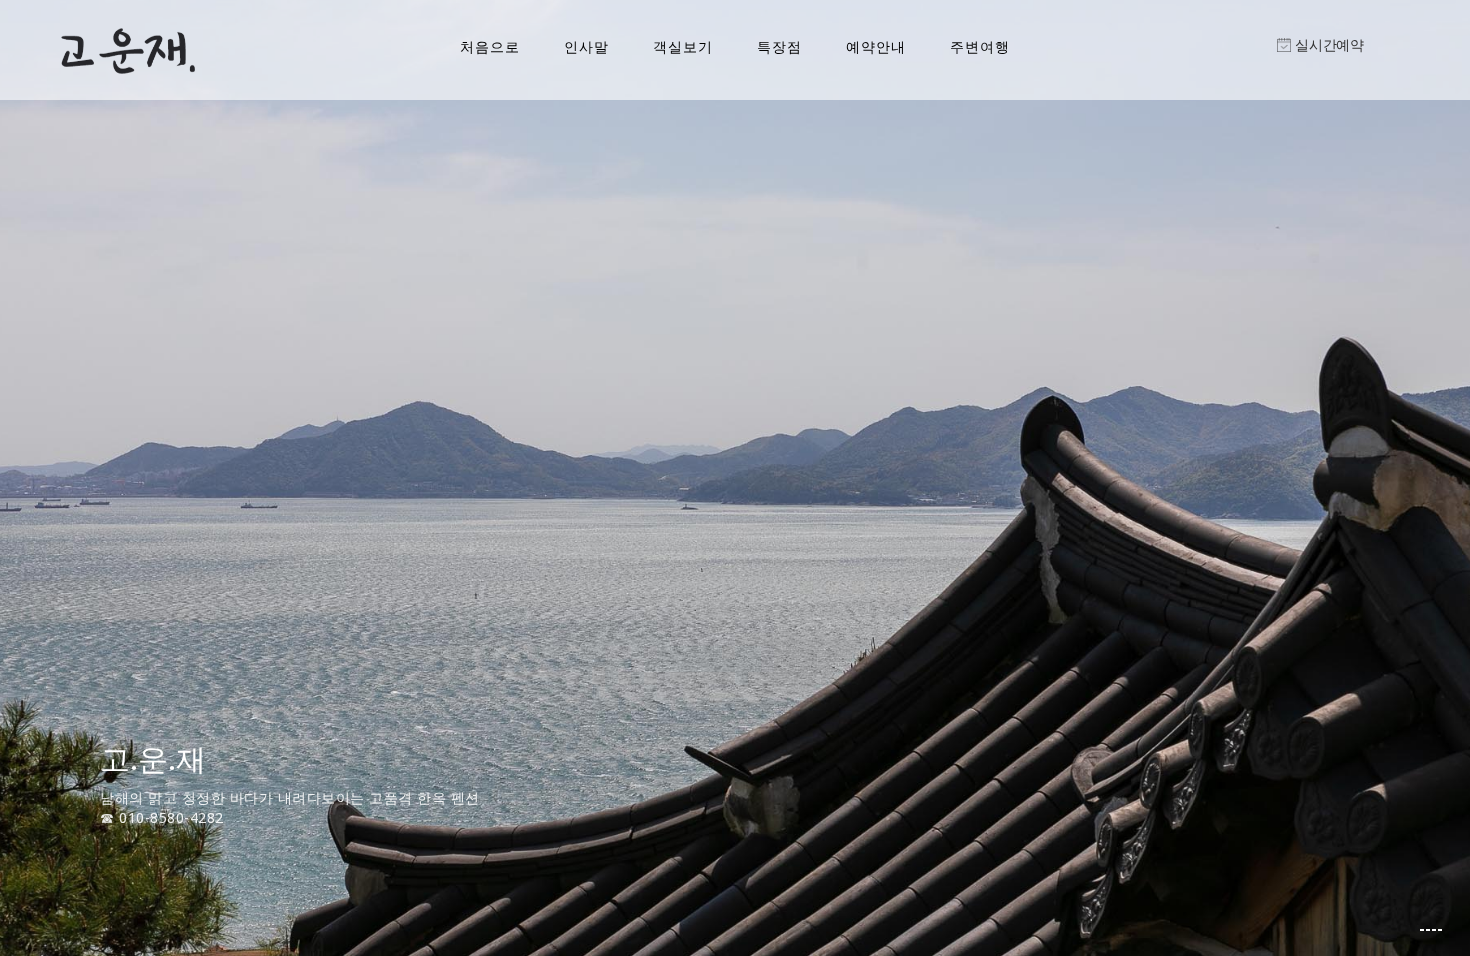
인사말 (586, 46)
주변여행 (980, 46)
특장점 (779, 46)
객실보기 (683, 46)
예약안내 (876, 46)
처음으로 (490, 46)
